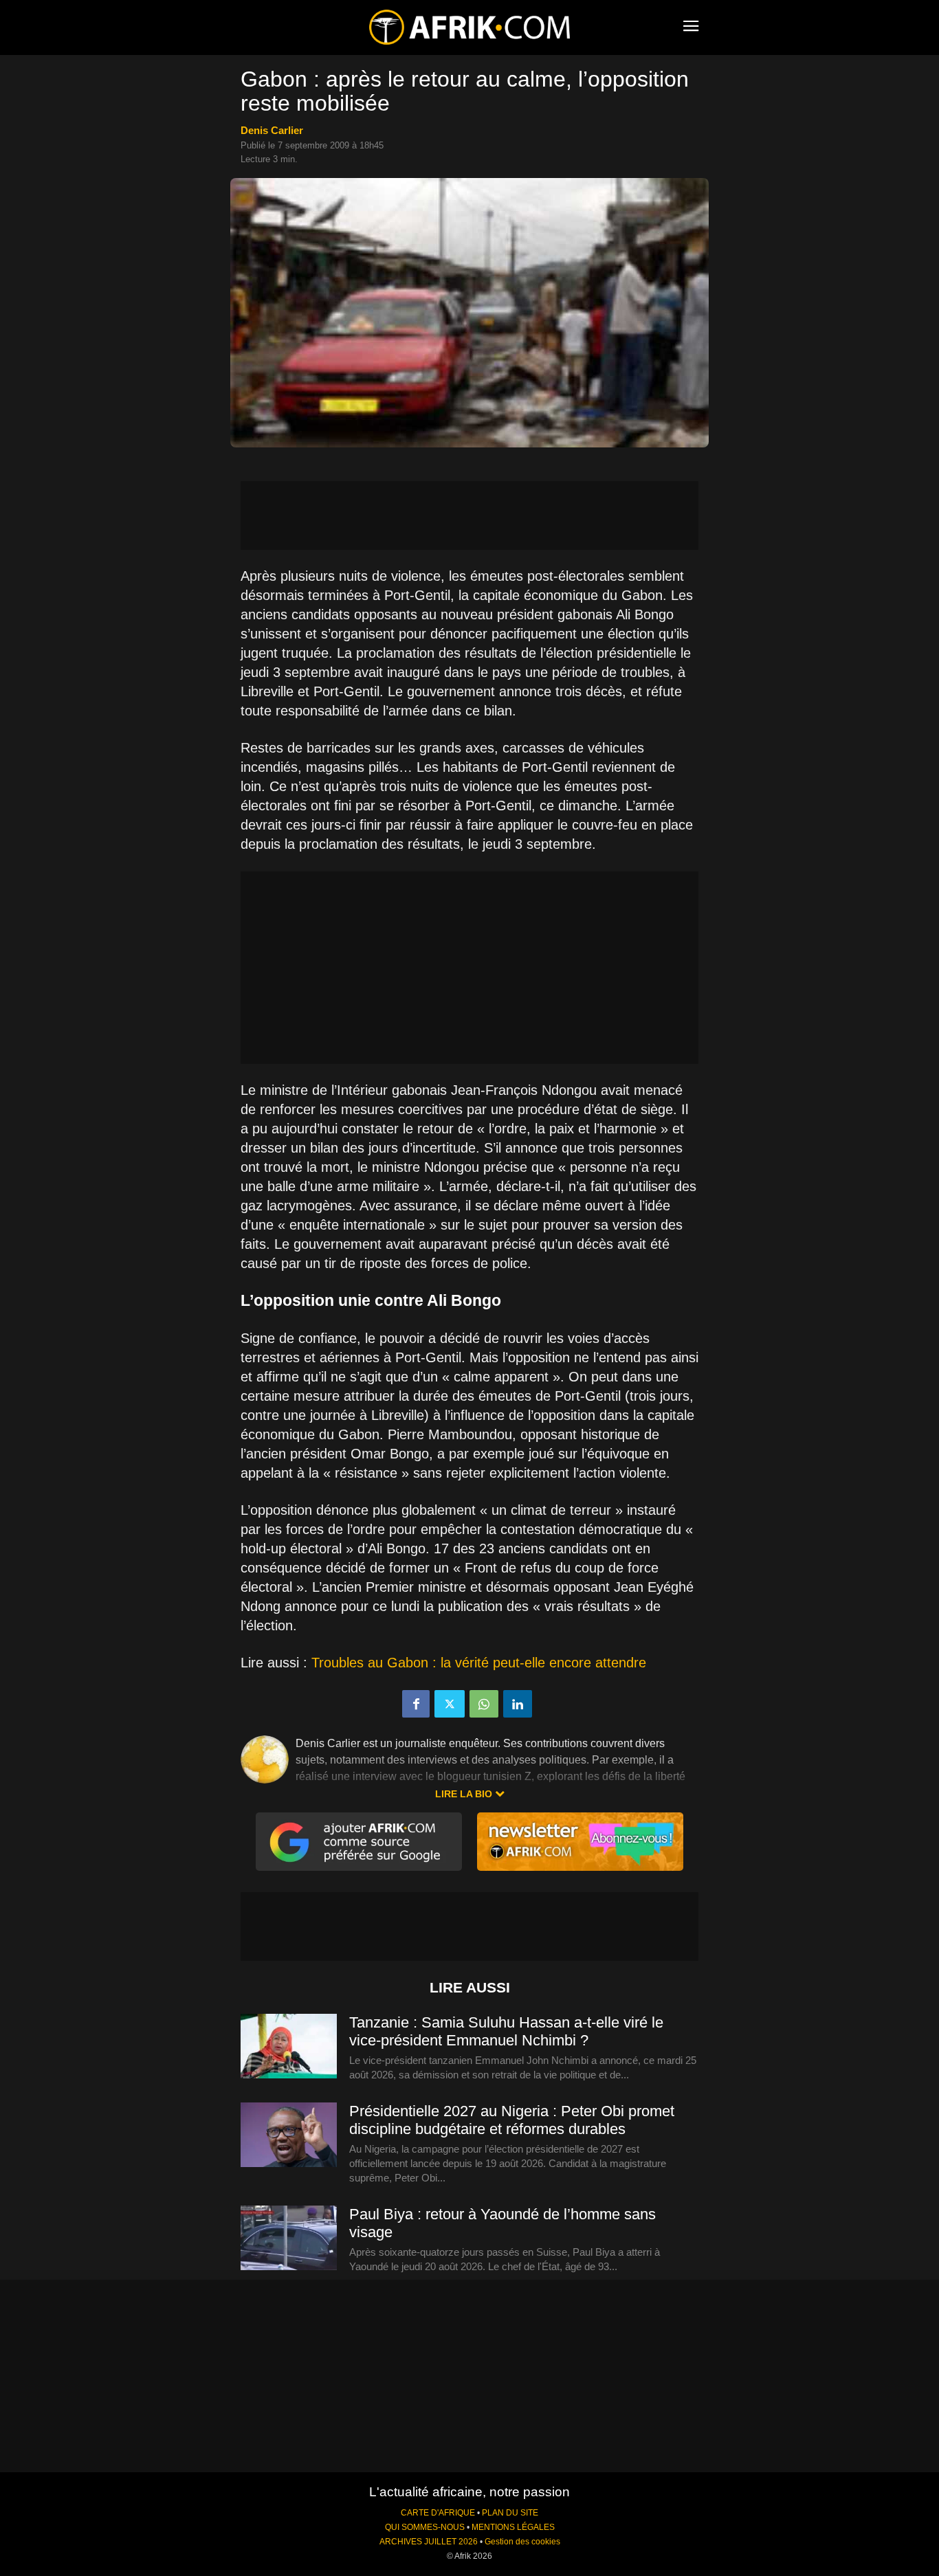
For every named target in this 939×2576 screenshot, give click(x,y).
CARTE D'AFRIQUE (438, 2513)
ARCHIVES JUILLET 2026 (429, 2542)
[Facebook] (416, 1704)
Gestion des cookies (522, 2542)
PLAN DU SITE (510, 2513)
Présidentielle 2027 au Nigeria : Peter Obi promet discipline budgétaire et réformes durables (512, 2120)
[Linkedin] (518, 1704)
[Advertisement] (469, 515)
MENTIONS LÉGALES (513, 2527)
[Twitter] (450, 1704)
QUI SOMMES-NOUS (425, 2527)
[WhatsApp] (484, 1704)
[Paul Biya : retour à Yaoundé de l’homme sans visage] (289, 2239)
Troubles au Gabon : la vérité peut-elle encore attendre (479, 1663)
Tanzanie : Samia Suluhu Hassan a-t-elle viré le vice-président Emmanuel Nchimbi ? (506, 2031)
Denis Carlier (272, 130)
